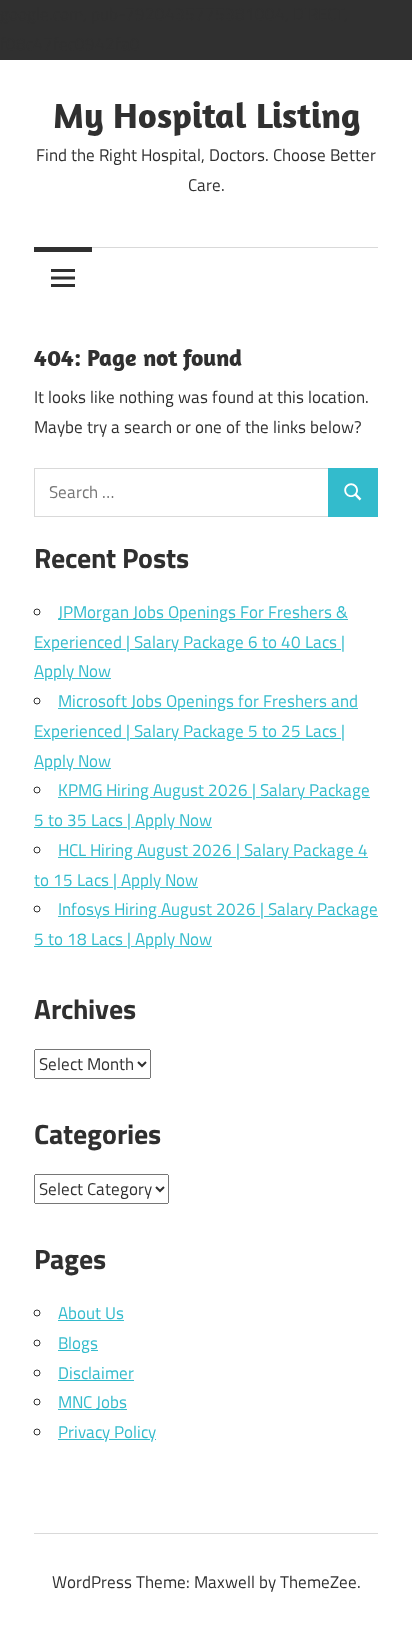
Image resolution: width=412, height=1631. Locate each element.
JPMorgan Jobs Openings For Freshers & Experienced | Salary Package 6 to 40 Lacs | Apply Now (191, 642)
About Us (91, 1313)
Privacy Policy (107, 1432)
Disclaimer (96, 1373)
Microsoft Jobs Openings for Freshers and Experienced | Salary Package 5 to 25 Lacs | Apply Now (196, 731)
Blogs (78, 1343)
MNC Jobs (92, 1402)
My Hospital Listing (206, 114)
